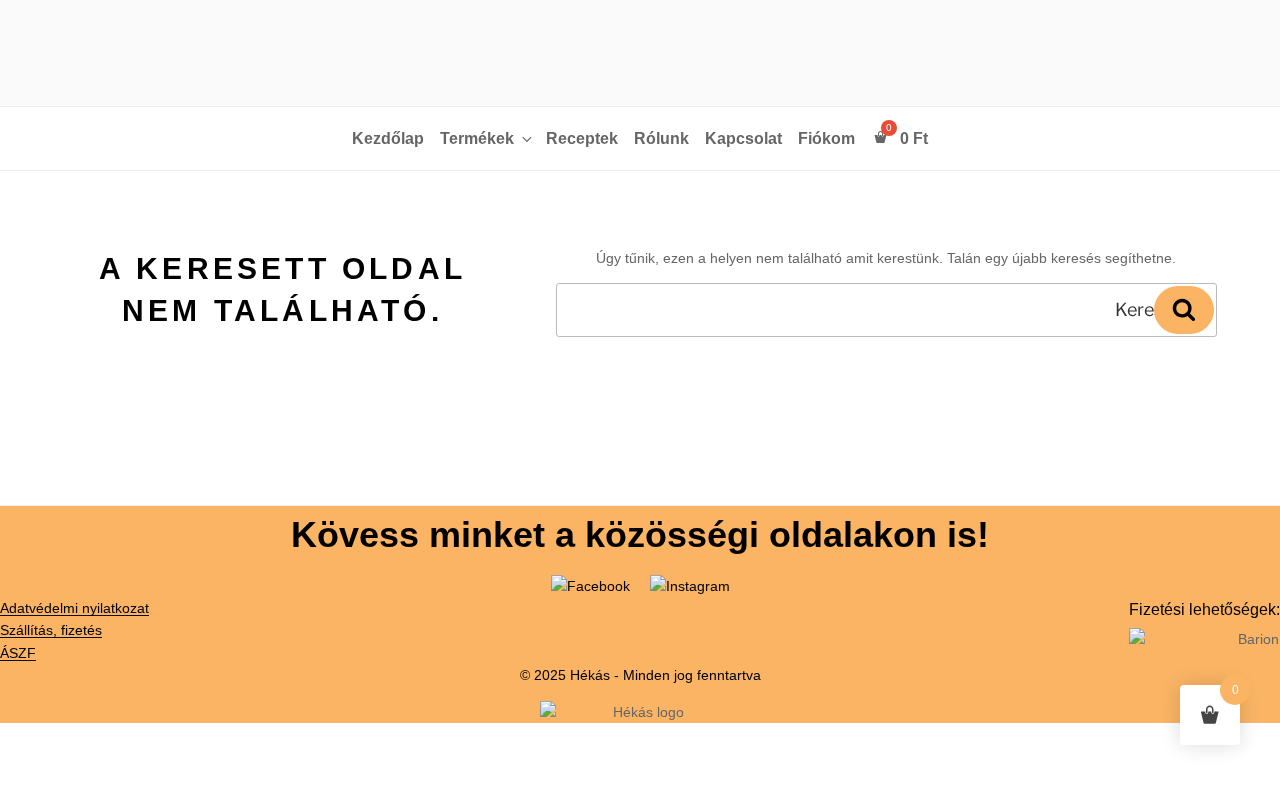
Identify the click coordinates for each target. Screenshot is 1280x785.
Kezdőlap (388, 138)
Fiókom (826, 138)
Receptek (582, 138)
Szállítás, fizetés (51, 630)
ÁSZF (18, 653)
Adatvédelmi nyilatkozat (74, 608)
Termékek (477, 138)
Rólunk (661, 138)
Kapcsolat (743, 138)
